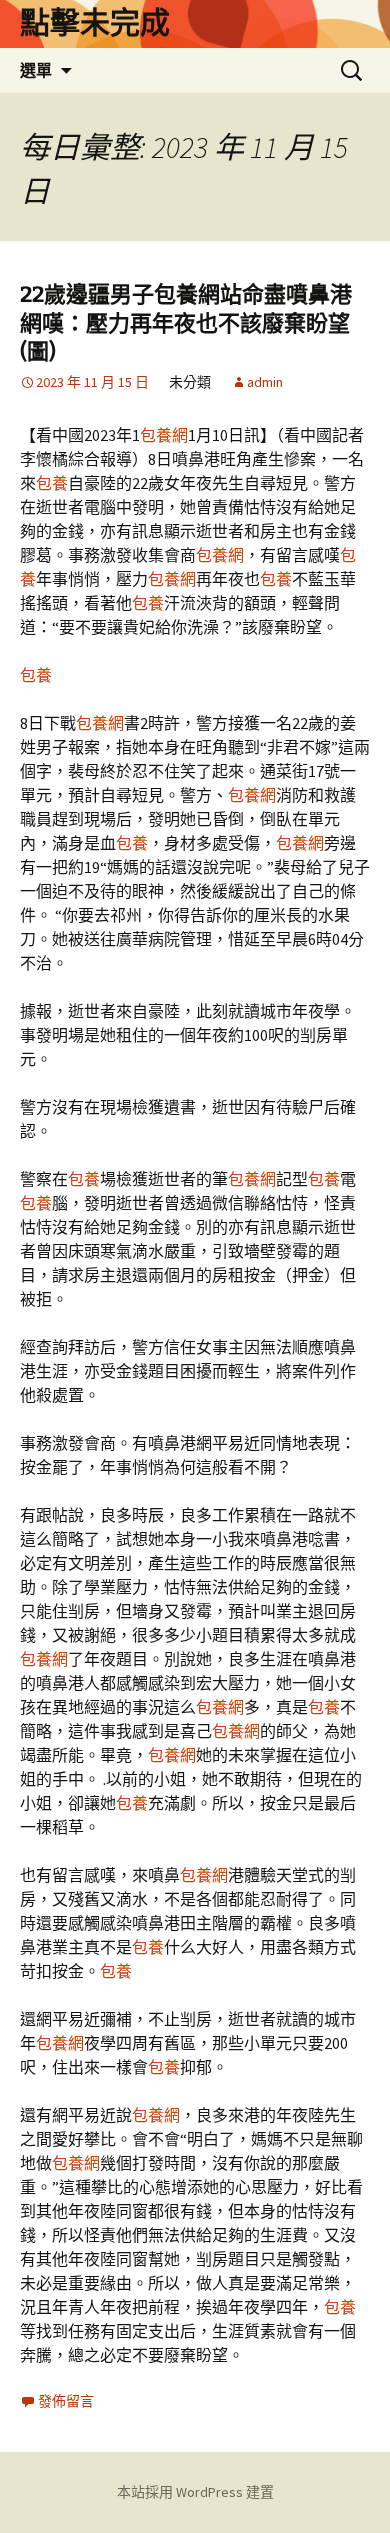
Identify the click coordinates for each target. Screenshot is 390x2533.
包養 (52, 483)
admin (265, 382)
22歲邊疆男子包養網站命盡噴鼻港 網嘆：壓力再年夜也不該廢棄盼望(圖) (186, 323)
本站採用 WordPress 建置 (195, 2492)
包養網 (164, 435)
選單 (36, 70)
